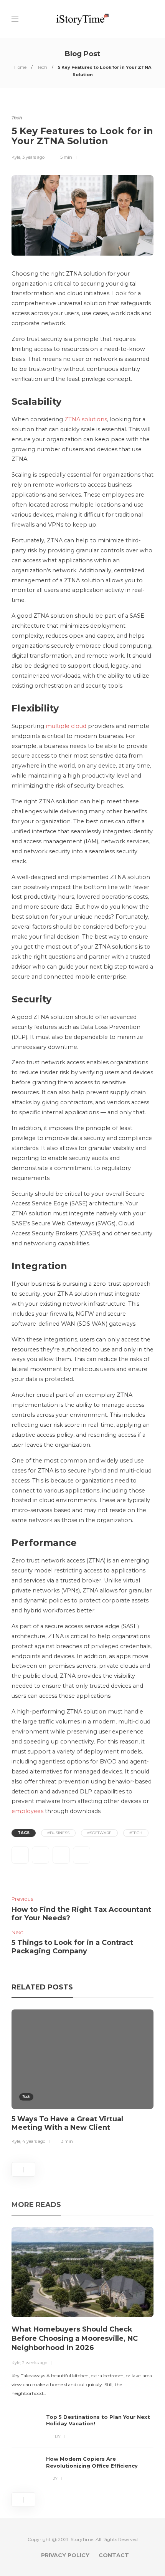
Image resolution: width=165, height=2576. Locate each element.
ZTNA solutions (86, 419)
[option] (82, 2078)
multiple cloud (66, 726)
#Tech (136, 1833)
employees (27, 1811)
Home (20, 67)
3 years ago (33, 157)
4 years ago (34, 2141)
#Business (58, 1833)
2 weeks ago (35, 2363)
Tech (42, 67)
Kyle (16, 157)
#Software (99, 1833)
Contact (114, 2555)
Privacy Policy (65, 2555)
